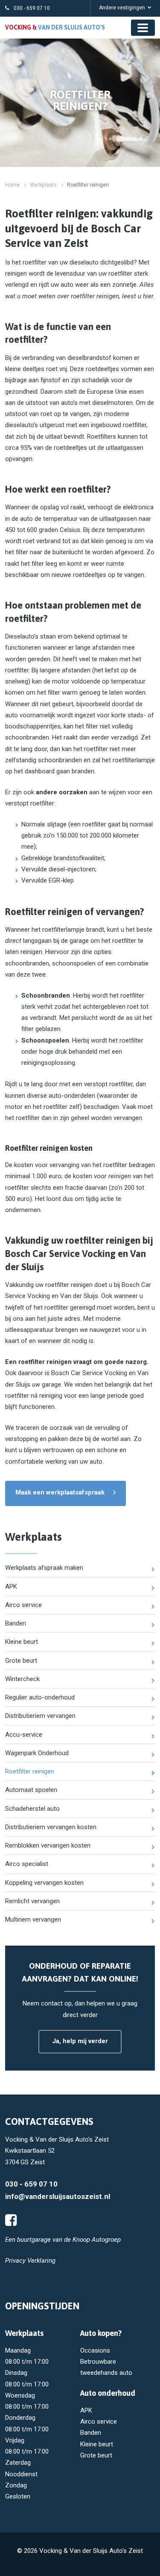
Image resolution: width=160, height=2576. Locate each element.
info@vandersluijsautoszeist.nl (58, 2196)
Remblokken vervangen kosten (48, 1845)
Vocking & (55, 27)
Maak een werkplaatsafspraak (60, 1492)
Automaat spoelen (31, 1790)
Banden (16, 1623)
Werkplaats (43, 185)
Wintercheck (22, 1679)
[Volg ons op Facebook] (11, 2220)
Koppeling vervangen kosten (44, 1883)
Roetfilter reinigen (30, 1771)
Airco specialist (27, 1864)
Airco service (23, 1605)
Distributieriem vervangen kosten (51, 1827)
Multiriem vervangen (33, 1919)
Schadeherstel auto (32, 1809)
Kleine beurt (22, 1642)
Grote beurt (21, 1661)
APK (11, 1587)
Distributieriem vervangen (40, 1716)
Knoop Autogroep (97, 2240)
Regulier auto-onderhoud (40, 1697)
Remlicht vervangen (32, 1901)
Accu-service (24, 1735)
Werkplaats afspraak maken (44, 1568)
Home (12, 185)
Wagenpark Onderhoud (37, 1753)
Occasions (95, 2350)
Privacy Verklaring (30, 2261)
